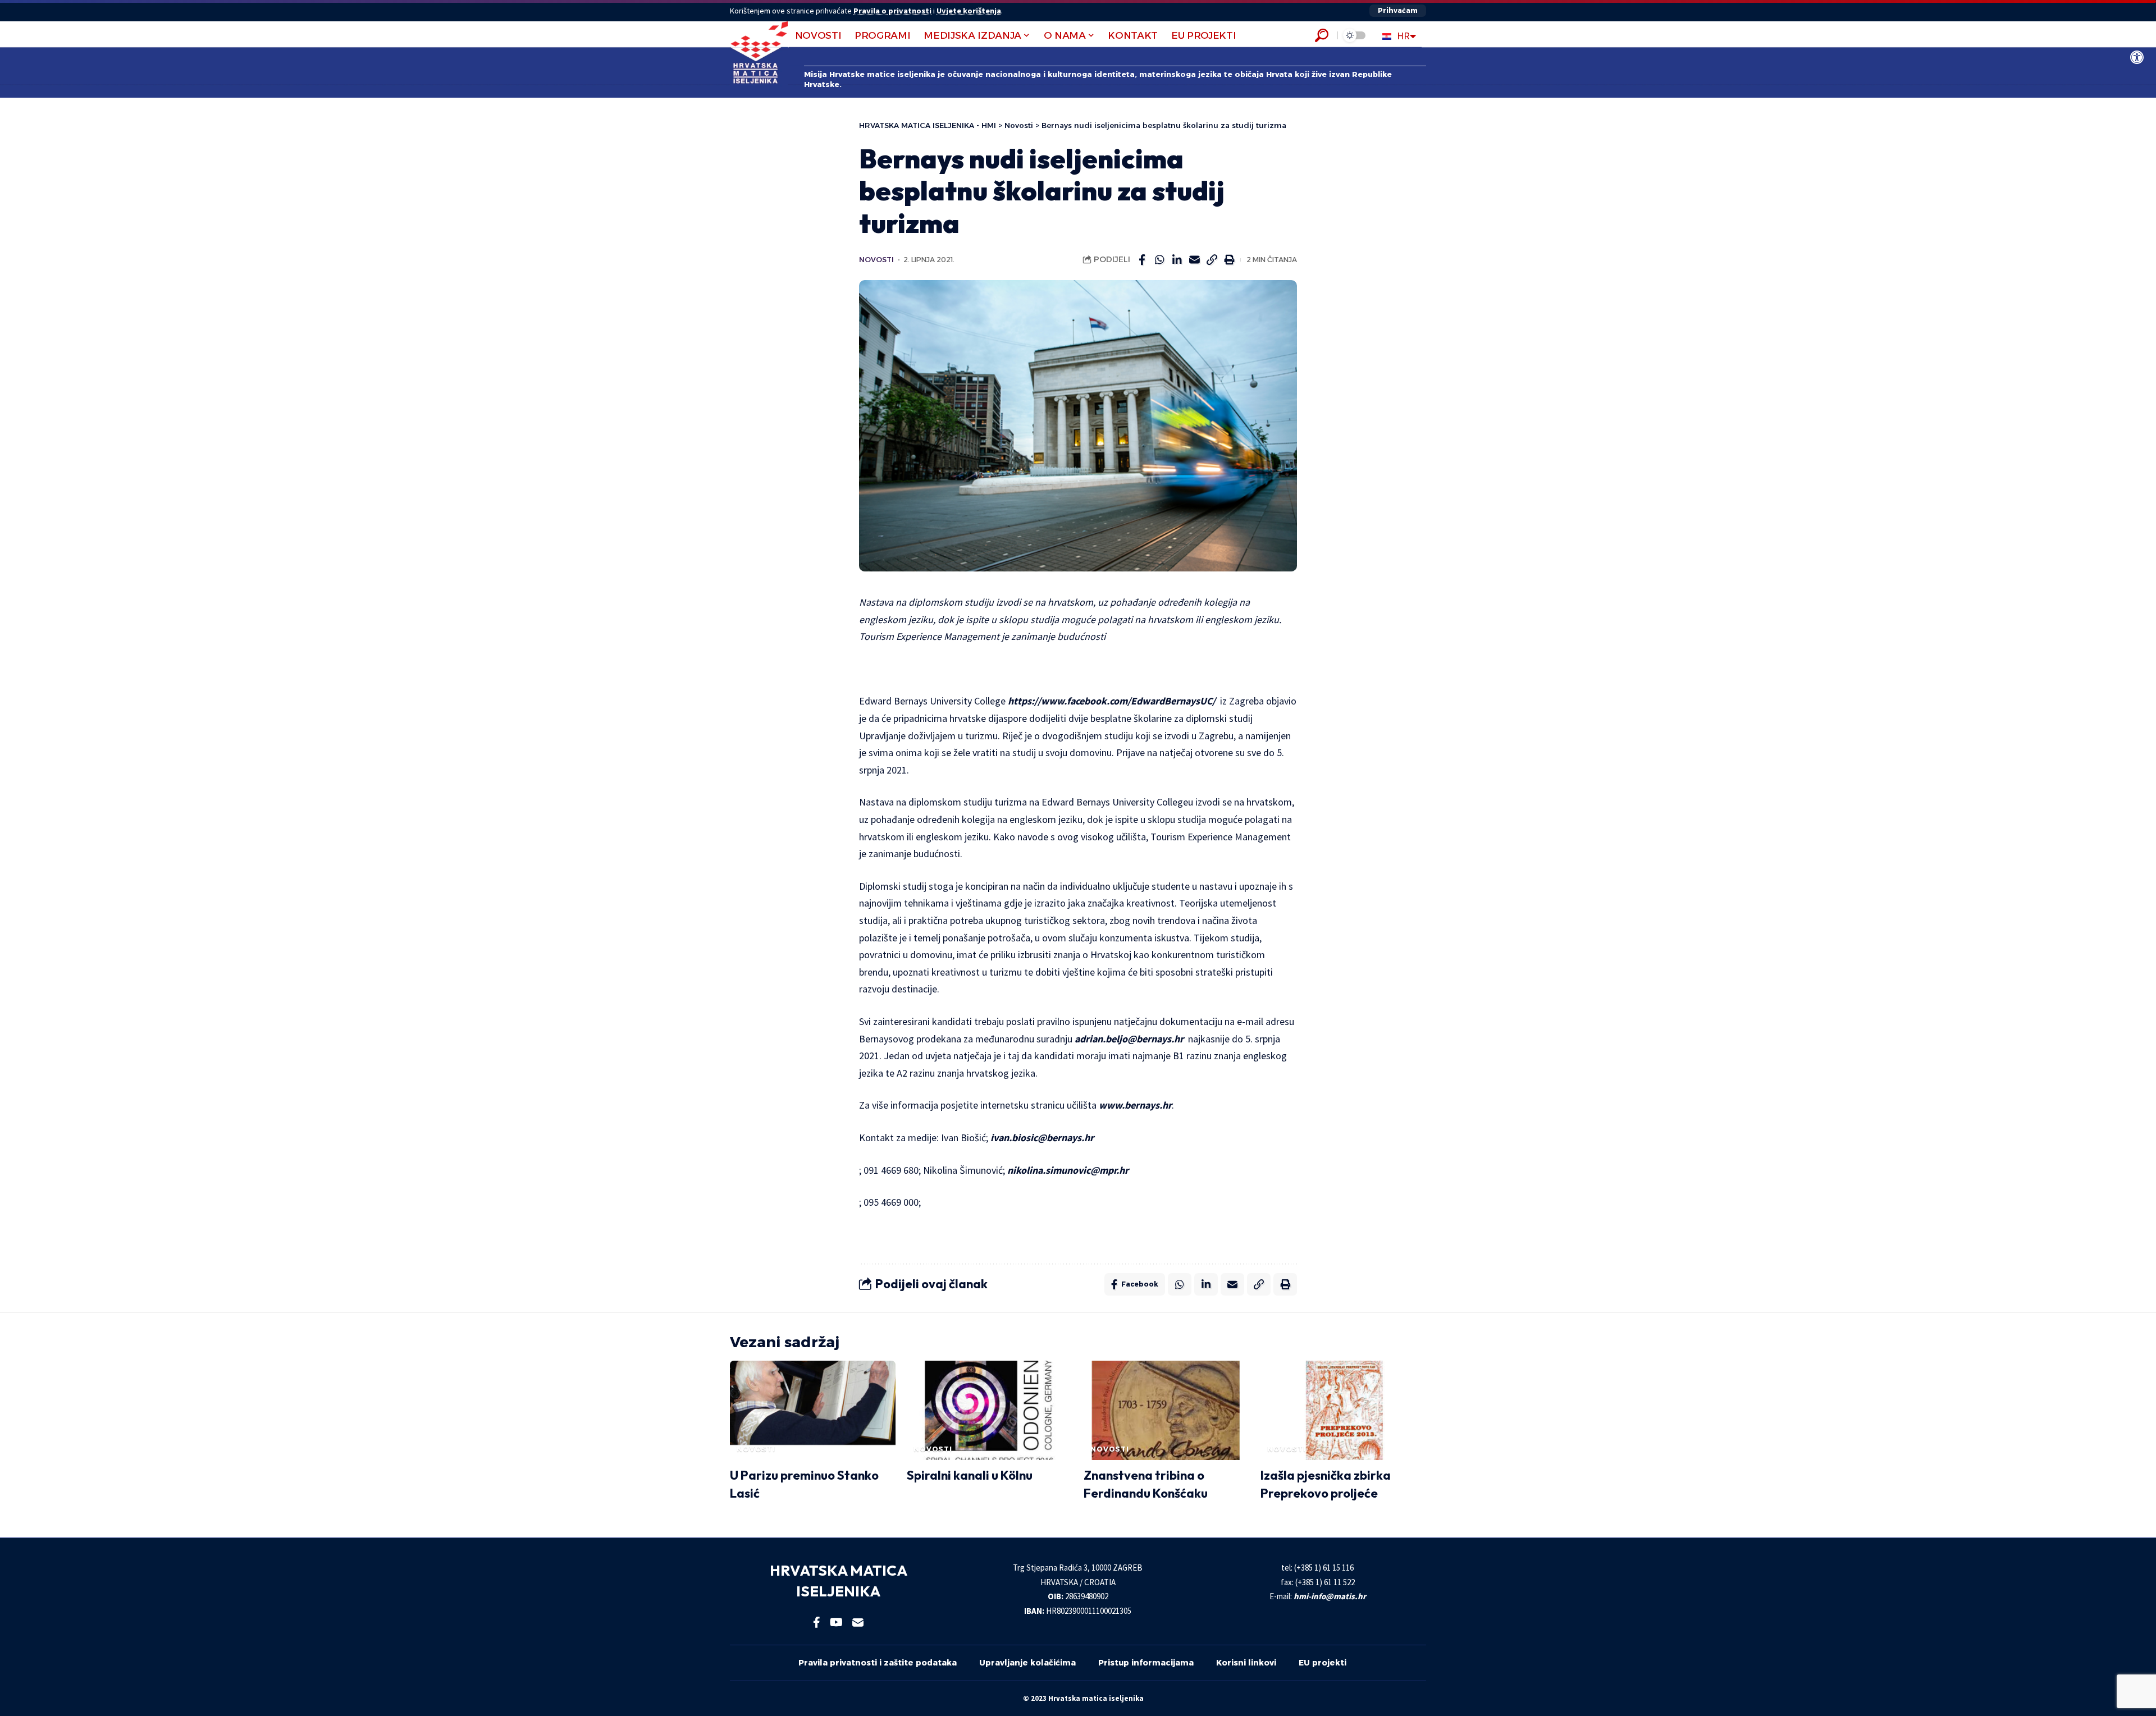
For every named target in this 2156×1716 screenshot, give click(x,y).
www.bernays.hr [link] (1135, 1105)
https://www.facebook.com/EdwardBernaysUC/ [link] (1112, 701)
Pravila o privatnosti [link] (892, 11)
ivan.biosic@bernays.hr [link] (1042, 1138)
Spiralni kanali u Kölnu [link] (970, 1475)
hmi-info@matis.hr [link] (1330, 1596)
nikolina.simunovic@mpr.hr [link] (1068, 1170)
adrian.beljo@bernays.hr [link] (1129, 1039)
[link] (2137, 57)
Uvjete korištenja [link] (969, 11)
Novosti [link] (876, 260)
